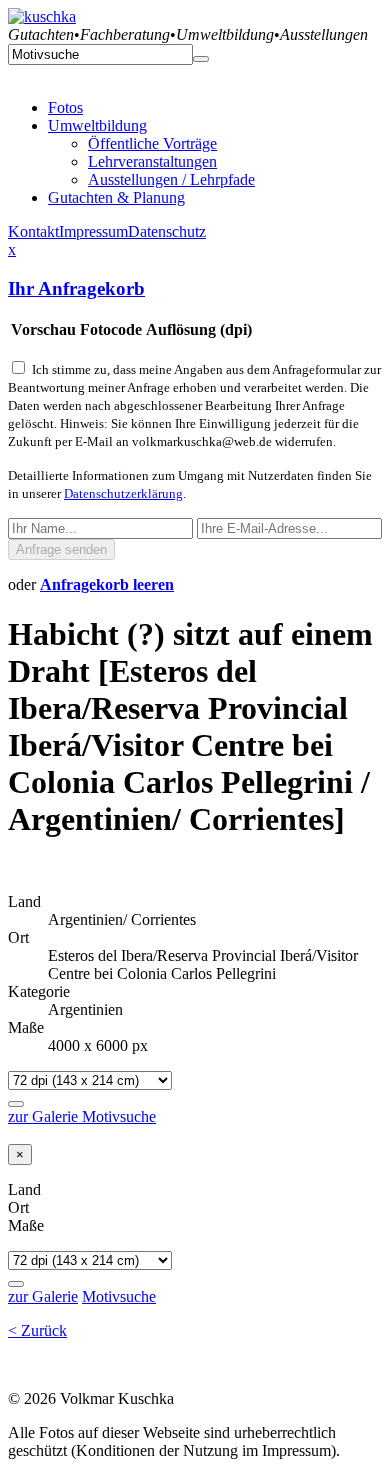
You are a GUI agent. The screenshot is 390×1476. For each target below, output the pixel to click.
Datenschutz (167, 231)
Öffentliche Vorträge (152, 143)
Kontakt (33, 231)
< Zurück (37, 1330)
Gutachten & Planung (116, 197)
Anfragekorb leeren (107, 584)
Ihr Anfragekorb (76, 288)
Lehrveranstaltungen (152, 161)
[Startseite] (42, 16)
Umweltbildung (97, 125)
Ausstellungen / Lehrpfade (171, 179)
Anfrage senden (61, 549)
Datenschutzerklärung (123, 493)
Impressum (93, 231)
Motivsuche (119, 1116)
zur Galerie (45, 1116)
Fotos (65, 107)
